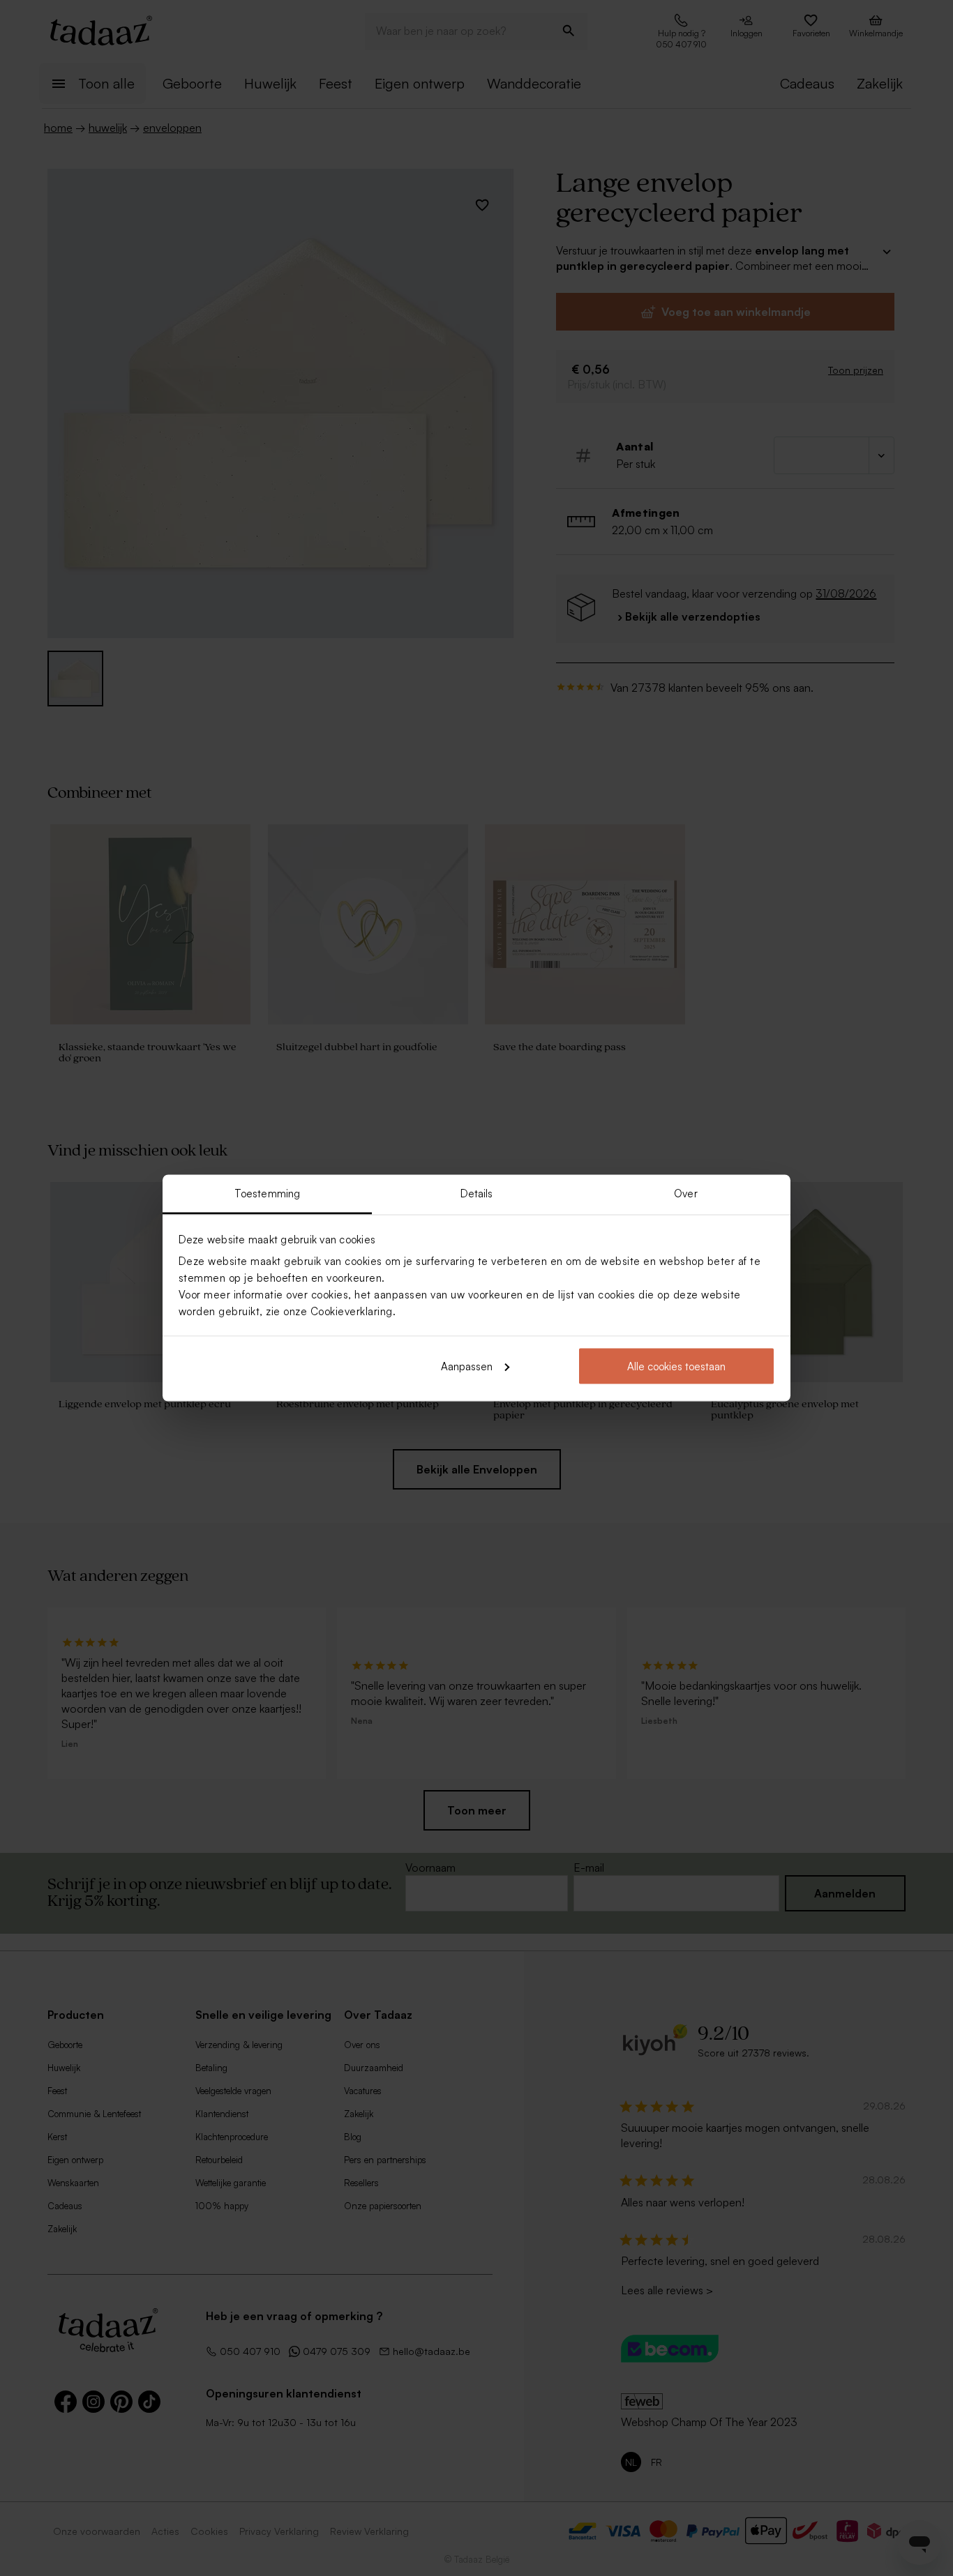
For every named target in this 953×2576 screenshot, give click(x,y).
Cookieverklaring (352, 1311)
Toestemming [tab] (267, 1194)
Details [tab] (477, 1194)
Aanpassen (467, 1366)
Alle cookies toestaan (676, 1366)
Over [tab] (685, 1194)
